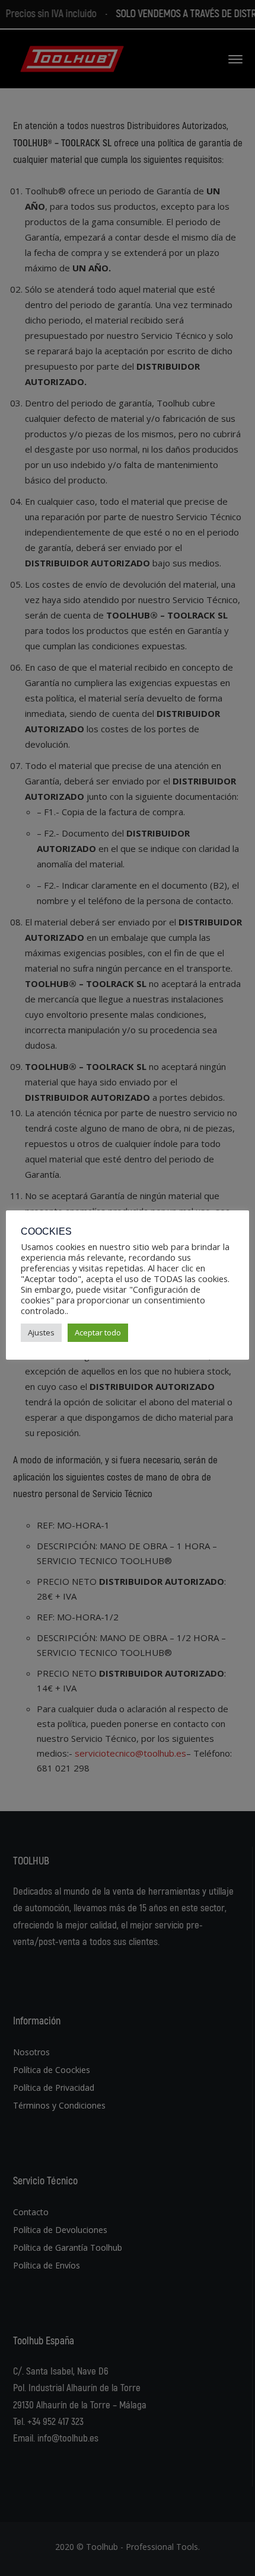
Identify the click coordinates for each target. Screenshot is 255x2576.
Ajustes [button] (41, 1332)
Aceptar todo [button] (98, 1332)
